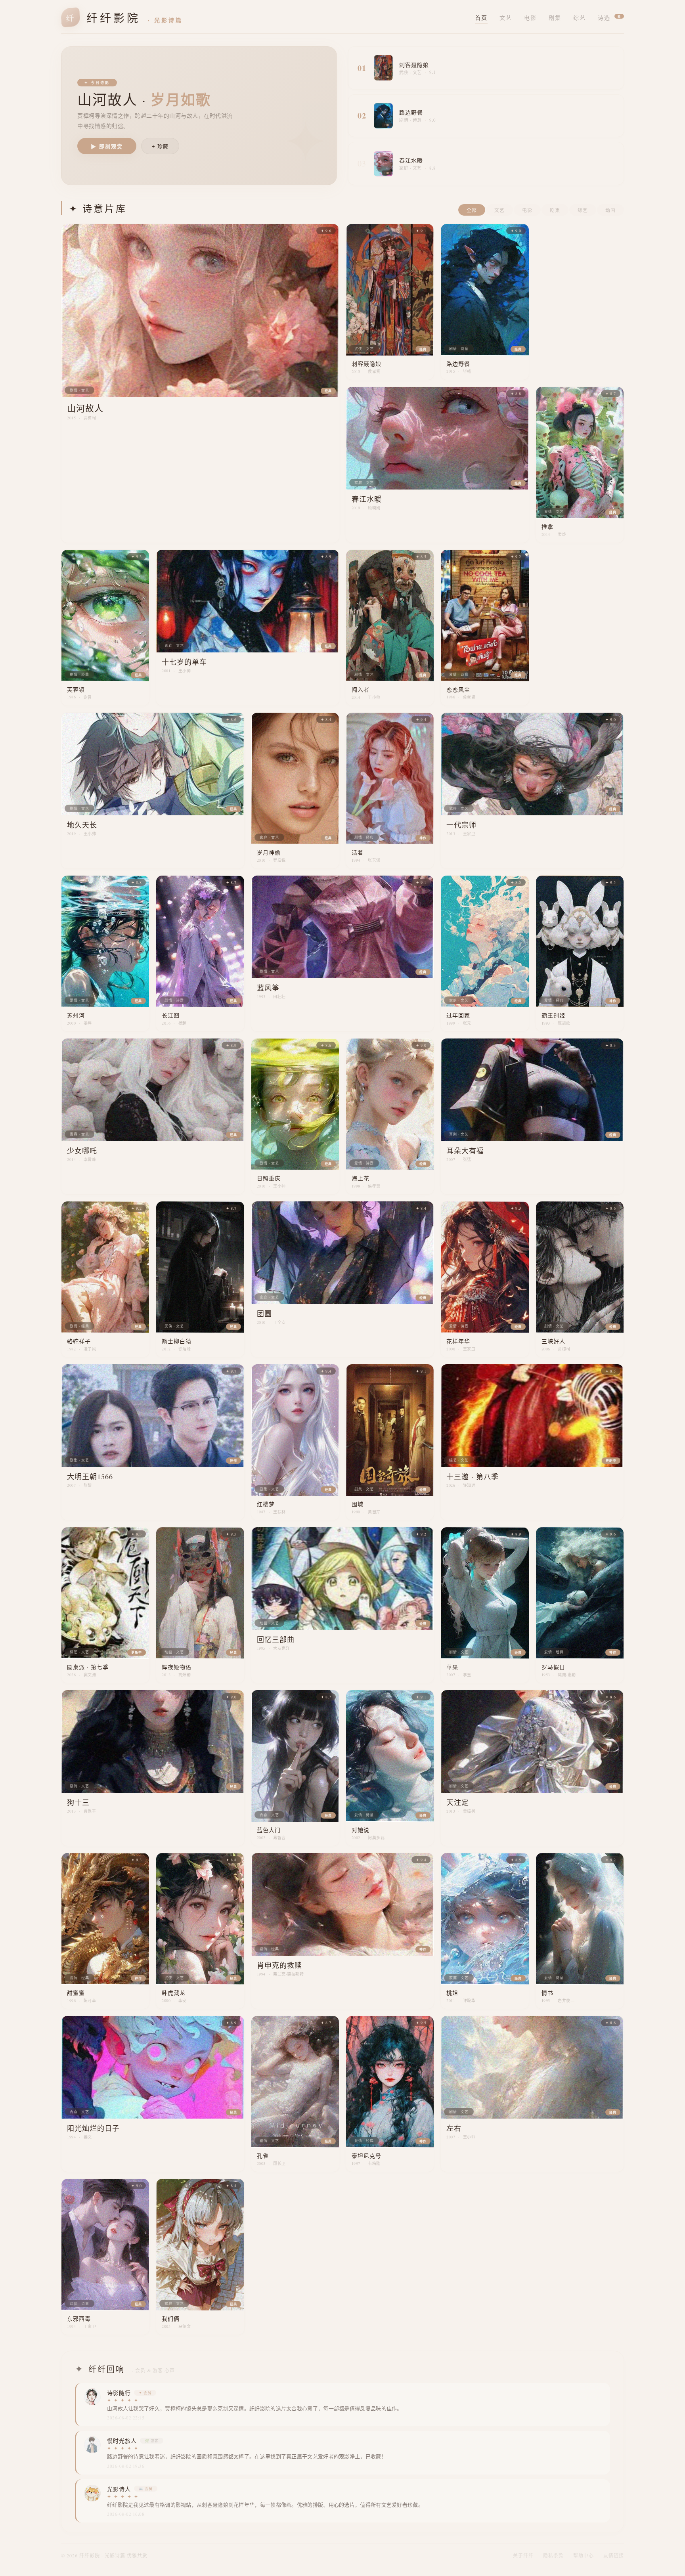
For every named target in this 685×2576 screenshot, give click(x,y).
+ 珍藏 (160, 146)
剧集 (555, 18)
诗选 (609, 18)
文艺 (506, 18)
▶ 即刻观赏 (107, 146)
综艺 (580, 18)
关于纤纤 (523, 2555)
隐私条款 (553, 2555)
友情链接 (614, 2555)
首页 (481, 18)
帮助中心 (584, 2555)
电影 (530, 18)
